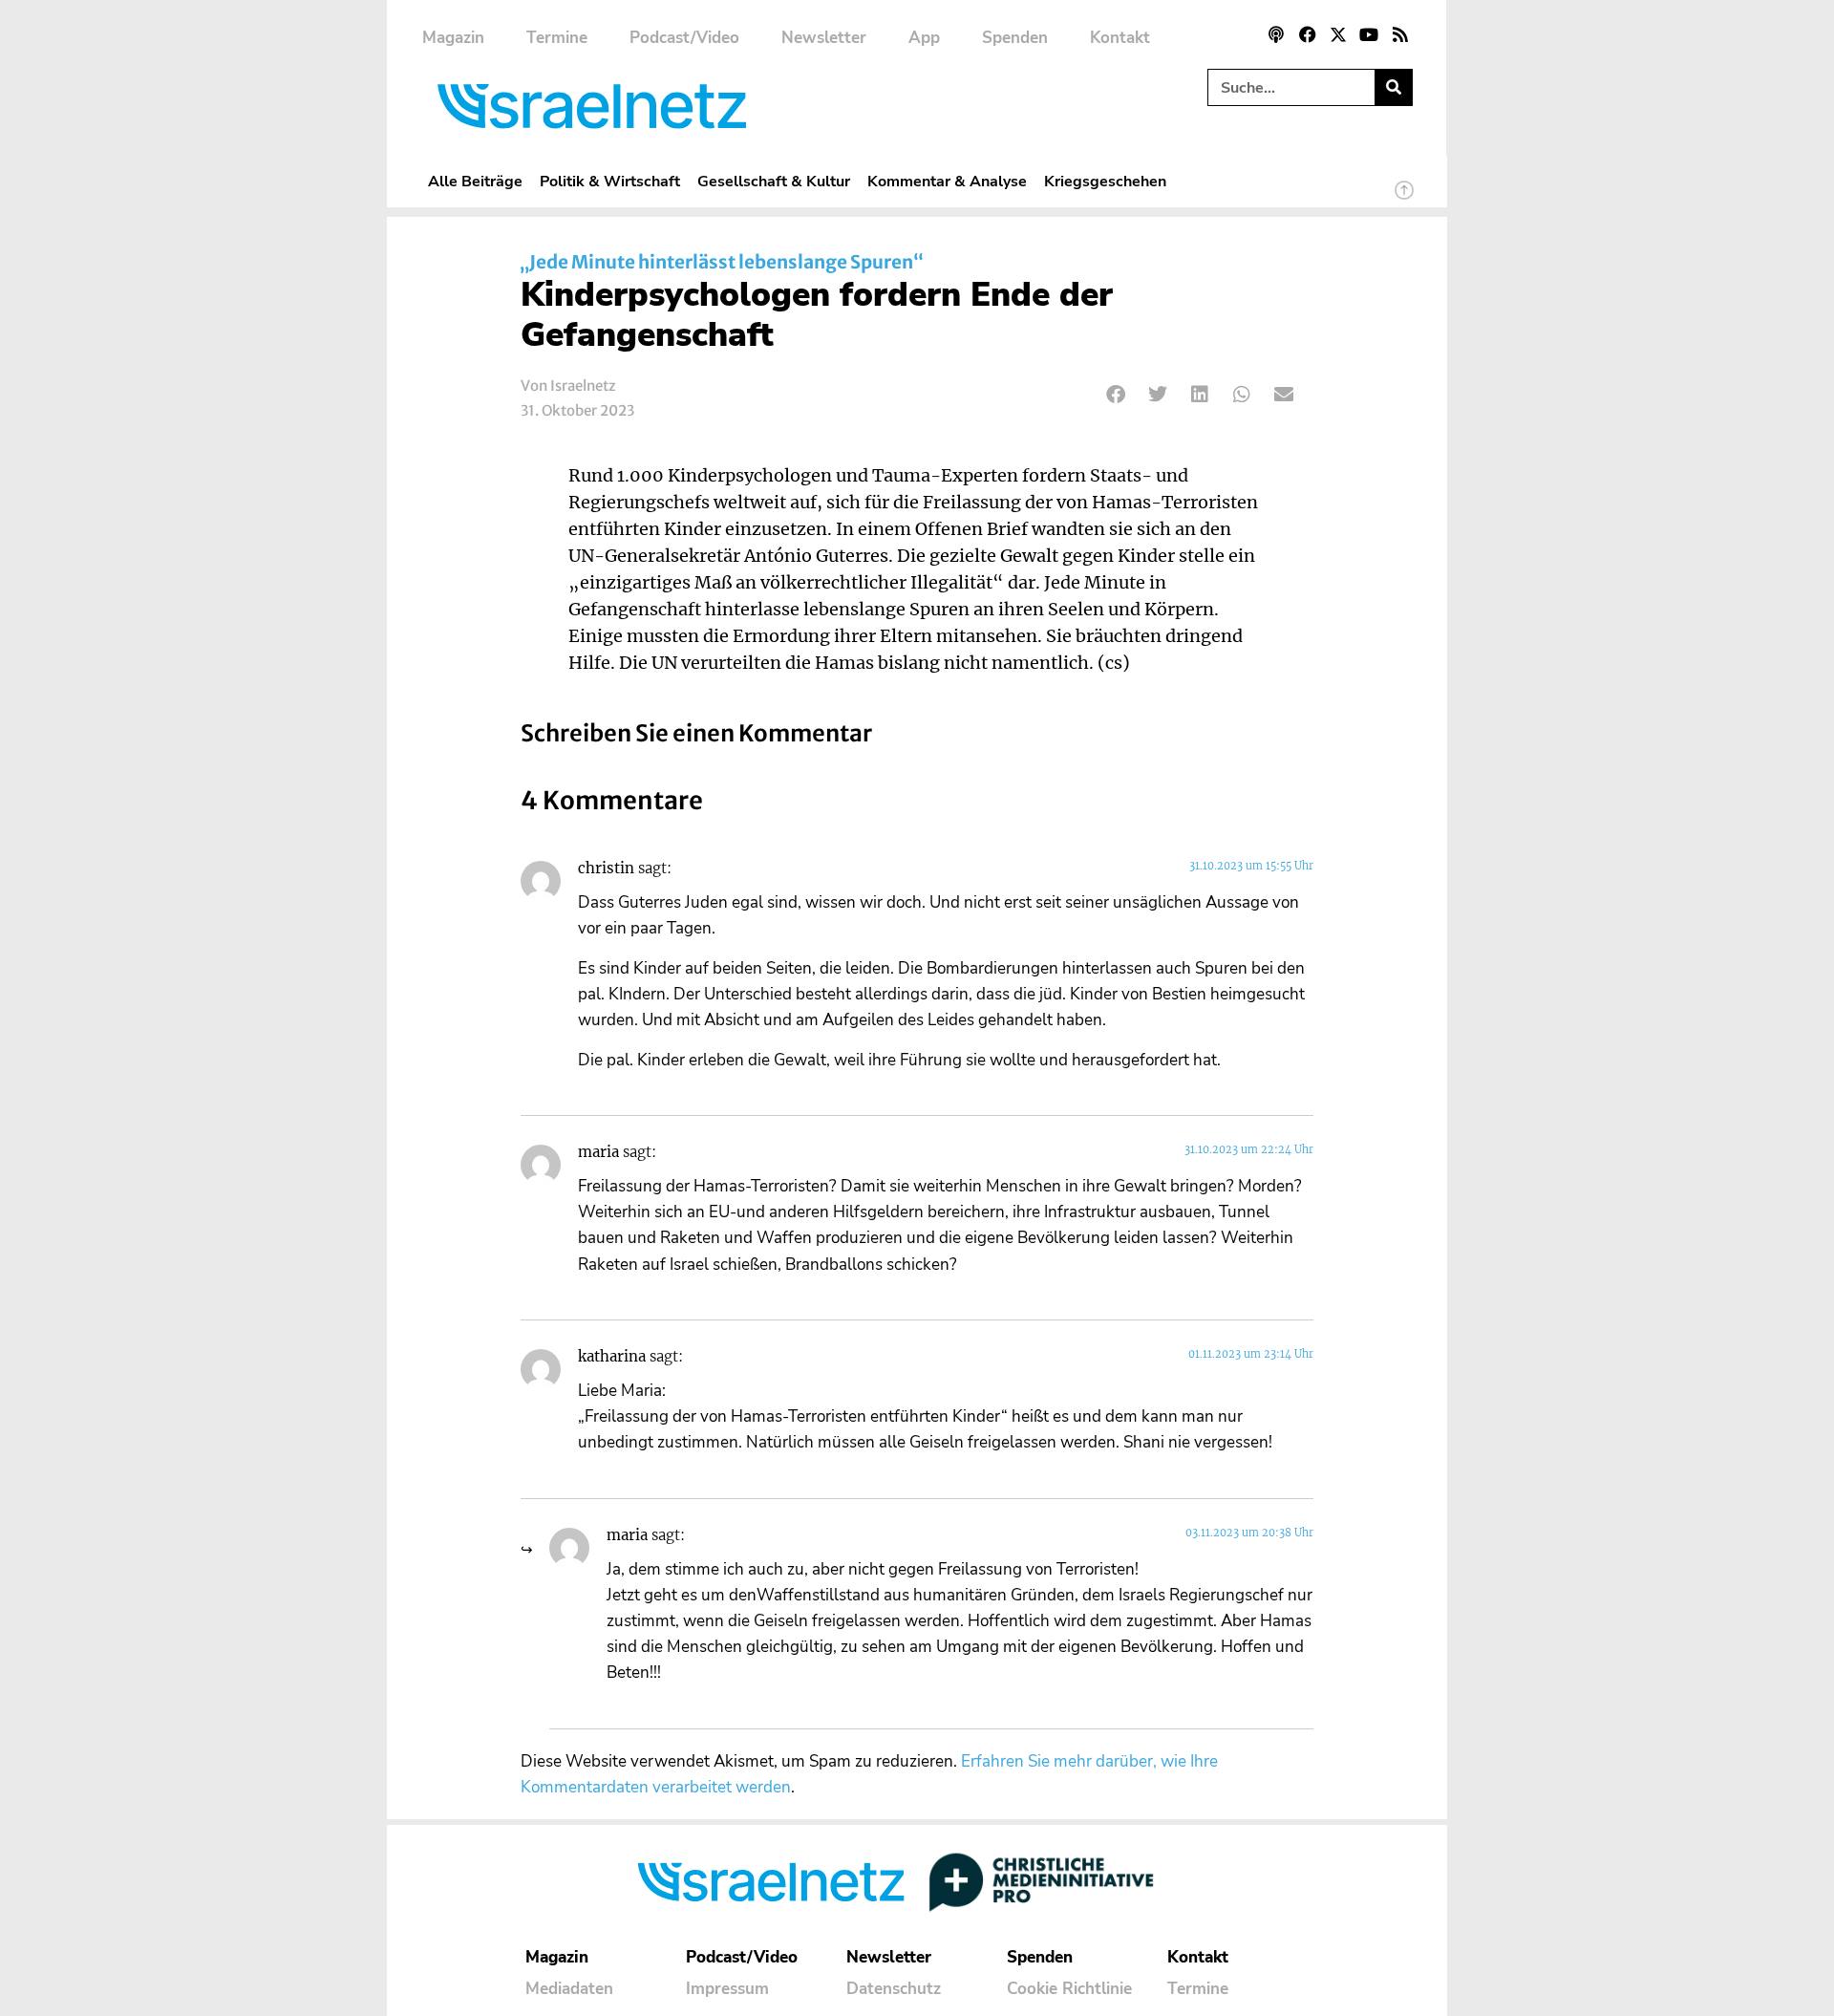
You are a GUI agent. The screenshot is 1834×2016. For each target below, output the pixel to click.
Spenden (1015, 38)
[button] (1116, 394)
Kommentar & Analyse (947, 181)
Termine (557, 38)
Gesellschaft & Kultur (774, 181)
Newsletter (824, 38)
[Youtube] (1369, 34)
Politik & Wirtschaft (610, 181)
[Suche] (1393, 87)
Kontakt (1120, 38)
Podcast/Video (684, 38)
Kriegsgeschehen (1105, 181)
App (924, 38)
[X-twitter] (1338, 34)
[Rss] (1400, 34)
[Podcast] (1276, 34)
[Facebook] (1307, 34)
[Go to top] (1404, 199)
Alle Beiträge (475, 181)
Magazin (453, 38)
